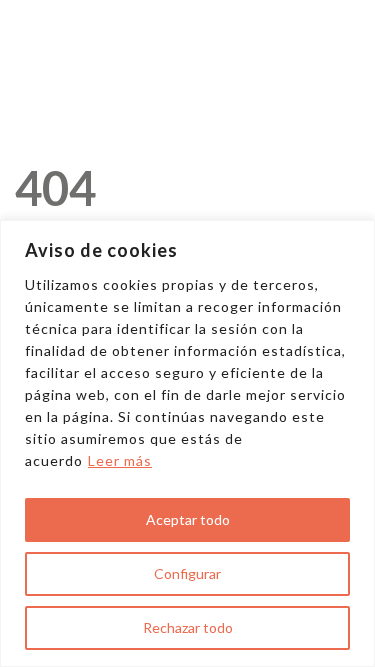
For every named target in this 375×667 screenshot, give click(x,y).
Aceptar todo (188, 519)
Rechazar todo (188, 627)
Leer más (120, 460)
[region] (187, 443)
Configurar (187, 573)
